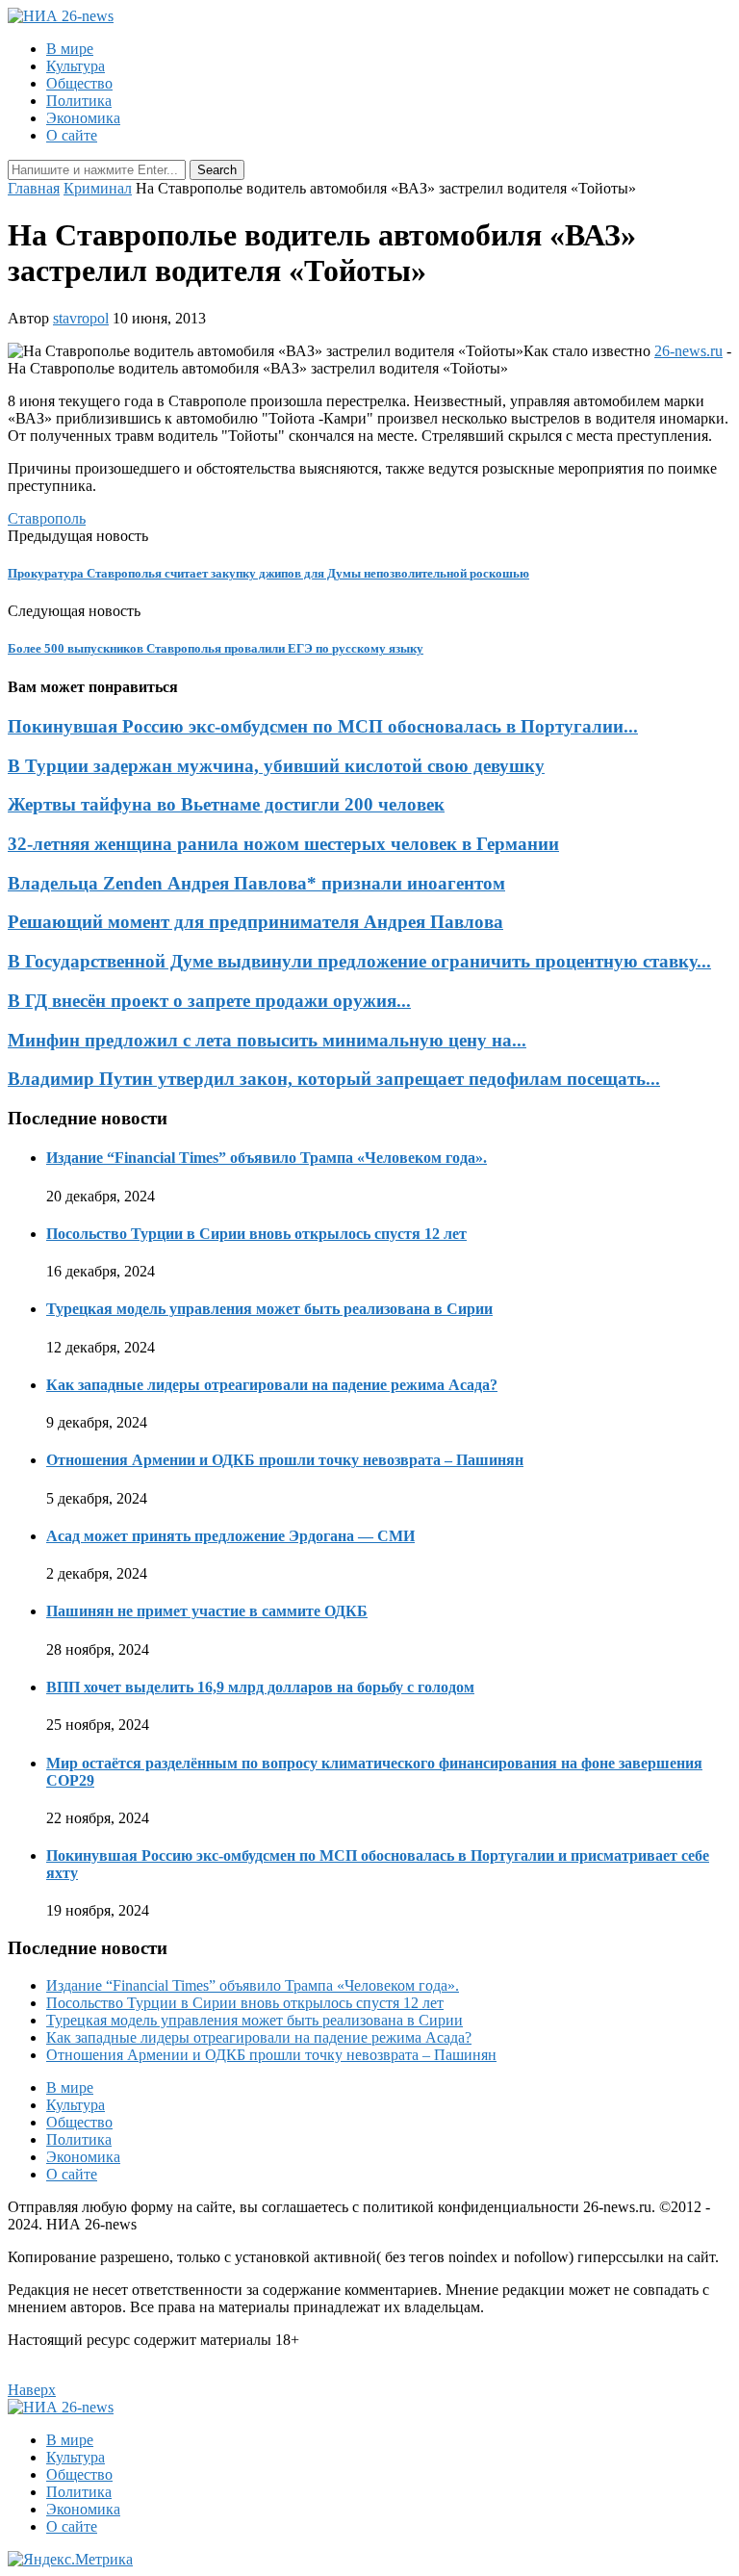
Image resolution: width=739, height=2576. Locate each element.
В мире (70, 49)
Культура (76, 66)
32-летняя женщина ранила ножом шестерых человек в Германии (283, 844)
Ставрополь (47, 518)
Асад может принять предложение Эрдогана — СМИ (230, 1536)
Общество (79, 83)
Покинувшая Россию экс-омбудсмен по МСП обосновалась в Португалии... (323, 726)
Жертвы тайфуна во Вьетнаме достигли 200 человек (226, 804)
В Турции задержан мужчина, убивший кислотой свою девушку (276, 766)
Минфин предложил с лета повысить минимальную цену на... (267, 1040)
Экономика (83, 118)
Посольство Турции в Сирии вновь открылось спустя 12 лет (256, 1234)
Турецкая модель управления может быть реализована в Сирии (269, 1309)
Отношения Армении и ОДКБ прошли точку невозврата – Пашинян (285, 1460)
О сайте (72, 135)
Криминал (98, 188)
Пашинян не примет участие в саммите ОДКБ (207, 1611)
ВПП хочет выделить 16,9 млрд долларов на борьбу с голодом (260, 1687)
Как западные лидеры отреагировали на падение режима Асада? (272, 1385)
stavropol (81, 318)
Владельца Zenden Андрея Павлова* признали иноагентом (256, 883)
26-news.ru (688, 351)
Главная (34, 188)
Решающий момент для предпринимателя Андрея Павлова (255, 922)
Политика (79, 101)
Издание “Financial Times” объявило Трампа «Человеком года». (267, 1158)
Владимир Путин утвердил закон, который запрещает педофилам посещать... (334, 1079)
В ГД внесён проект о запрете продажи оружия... (209, 1001)
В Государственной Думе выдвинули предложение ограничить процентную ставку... (359, 961)
